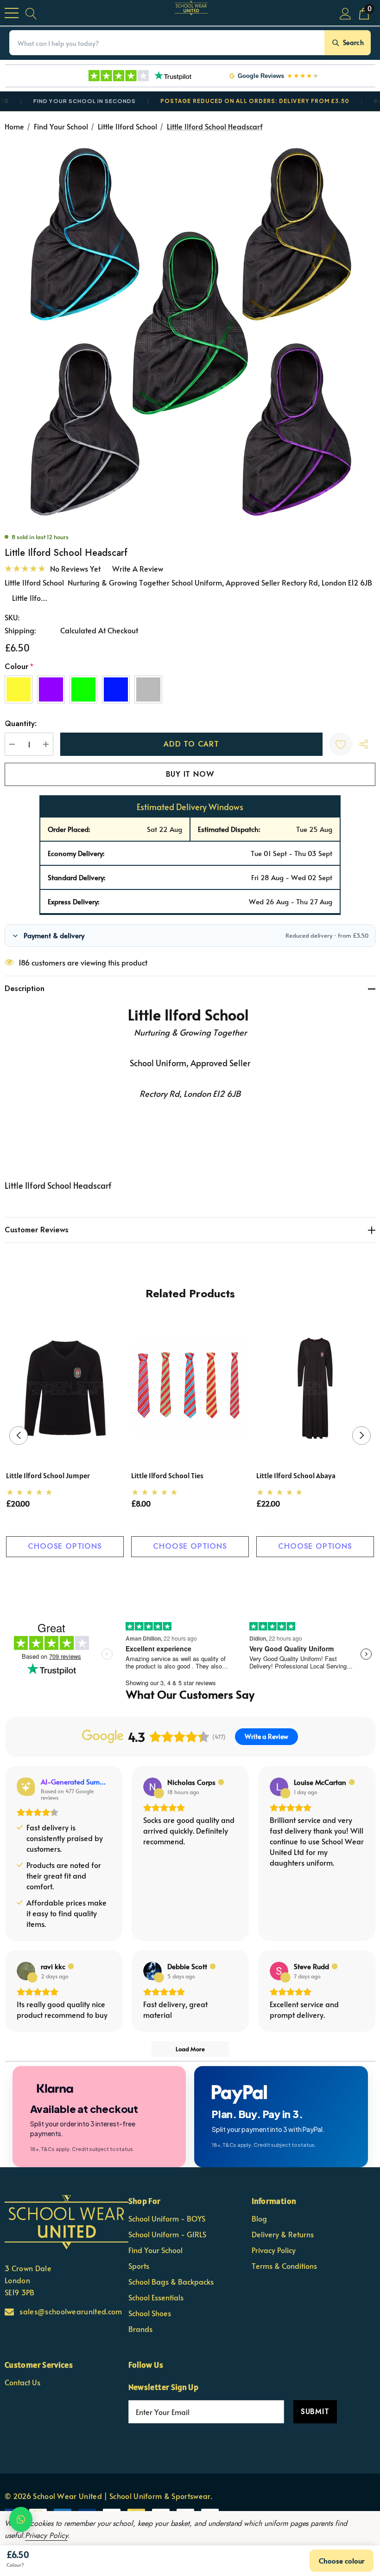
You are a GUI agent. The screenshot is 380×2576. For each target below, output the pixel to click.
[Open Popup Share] (364, 744)
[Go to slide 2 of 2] (198, 1575)
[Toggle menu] (12, 13)
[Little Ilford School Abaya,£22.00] (315, 1388)
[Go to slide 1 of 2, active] (183, 1575)
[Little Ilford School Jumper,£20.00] (65, 1388)
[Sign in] (345, 13)
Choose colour (342, 2560)
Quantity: (21, 724)
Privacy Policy (46, 2535)
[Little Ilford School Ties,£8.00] (190, 1388)
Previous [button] (19, 1436)
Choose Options (65, 1546)
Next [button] (361, 1436)
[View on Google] (152, 1787)
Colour (19, 667)
